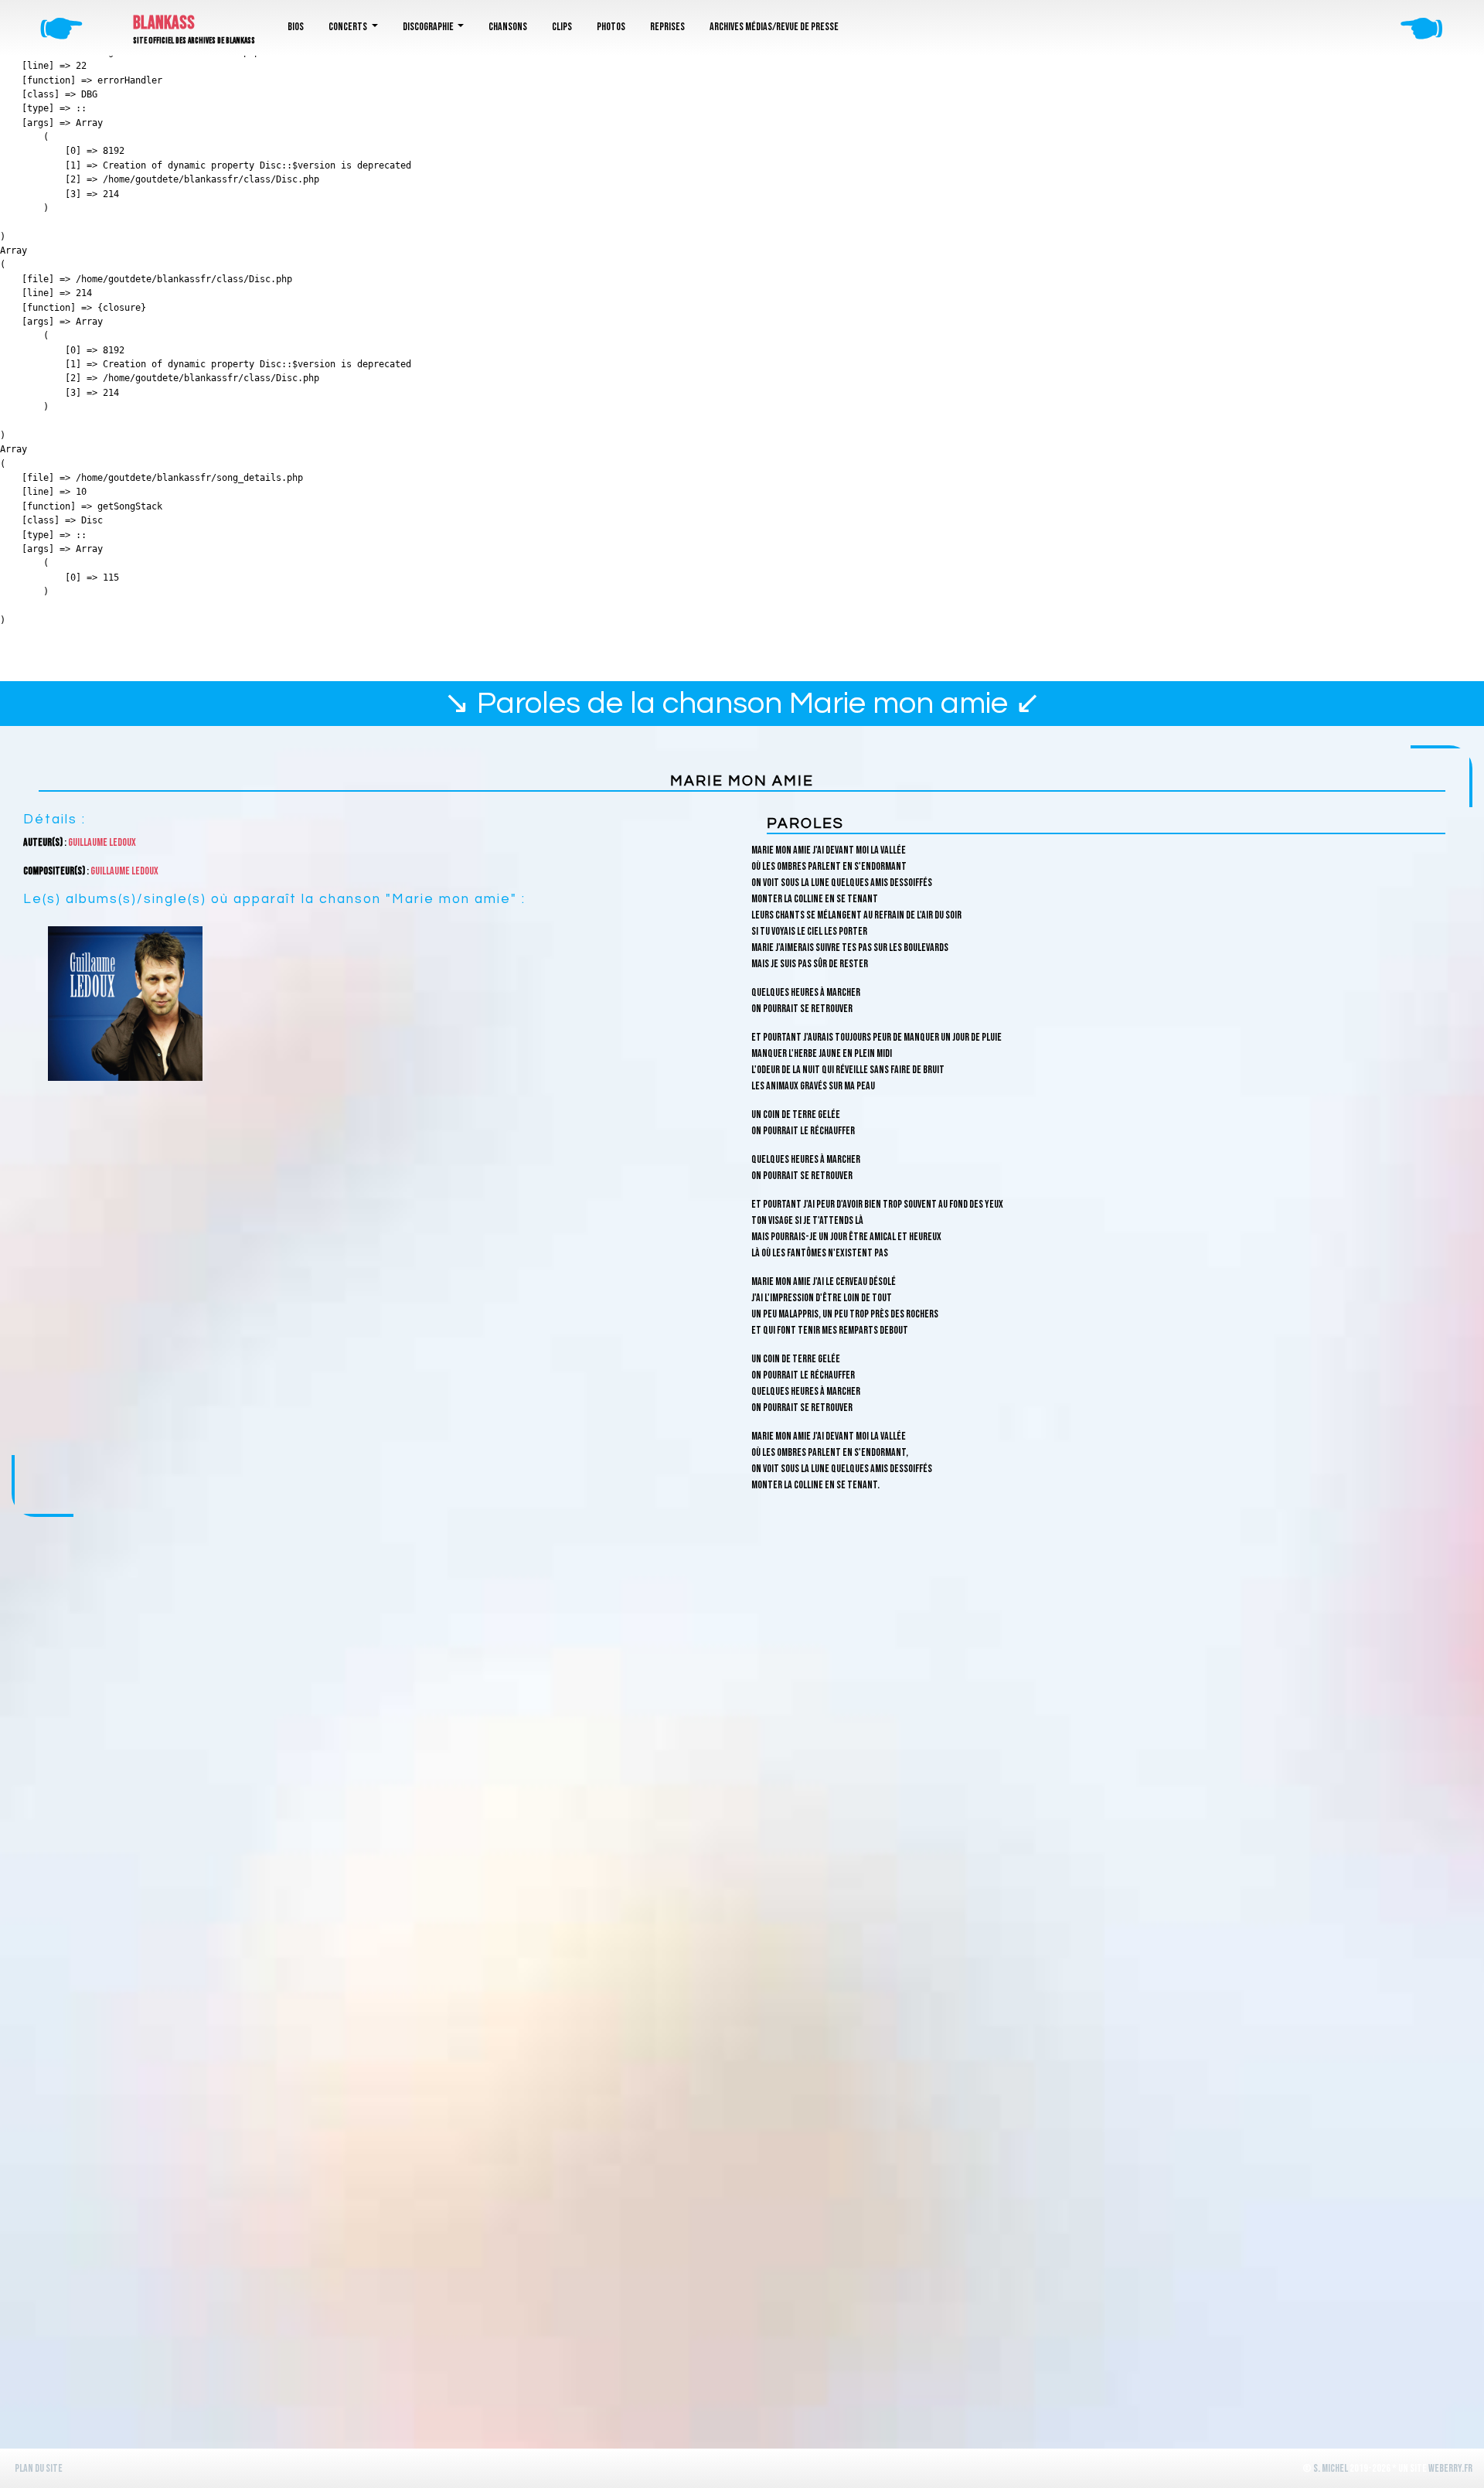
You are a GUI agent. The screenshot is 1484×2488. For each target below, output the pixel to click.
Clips (562, 27)
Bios (296, 27)
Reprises (667, 27)
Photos (611, 27)
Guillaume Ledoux (102, 842)
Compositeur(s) (54, 871)
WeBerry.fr (1450, 2468)
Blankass (164, 23)
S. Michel (1331, 2468)
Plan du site (39, 2468)
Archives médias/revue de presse (774, 27)
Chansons (508, 27)
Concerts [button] (349, 27)
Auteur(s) (43, 842)
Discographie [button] (429, 27)
